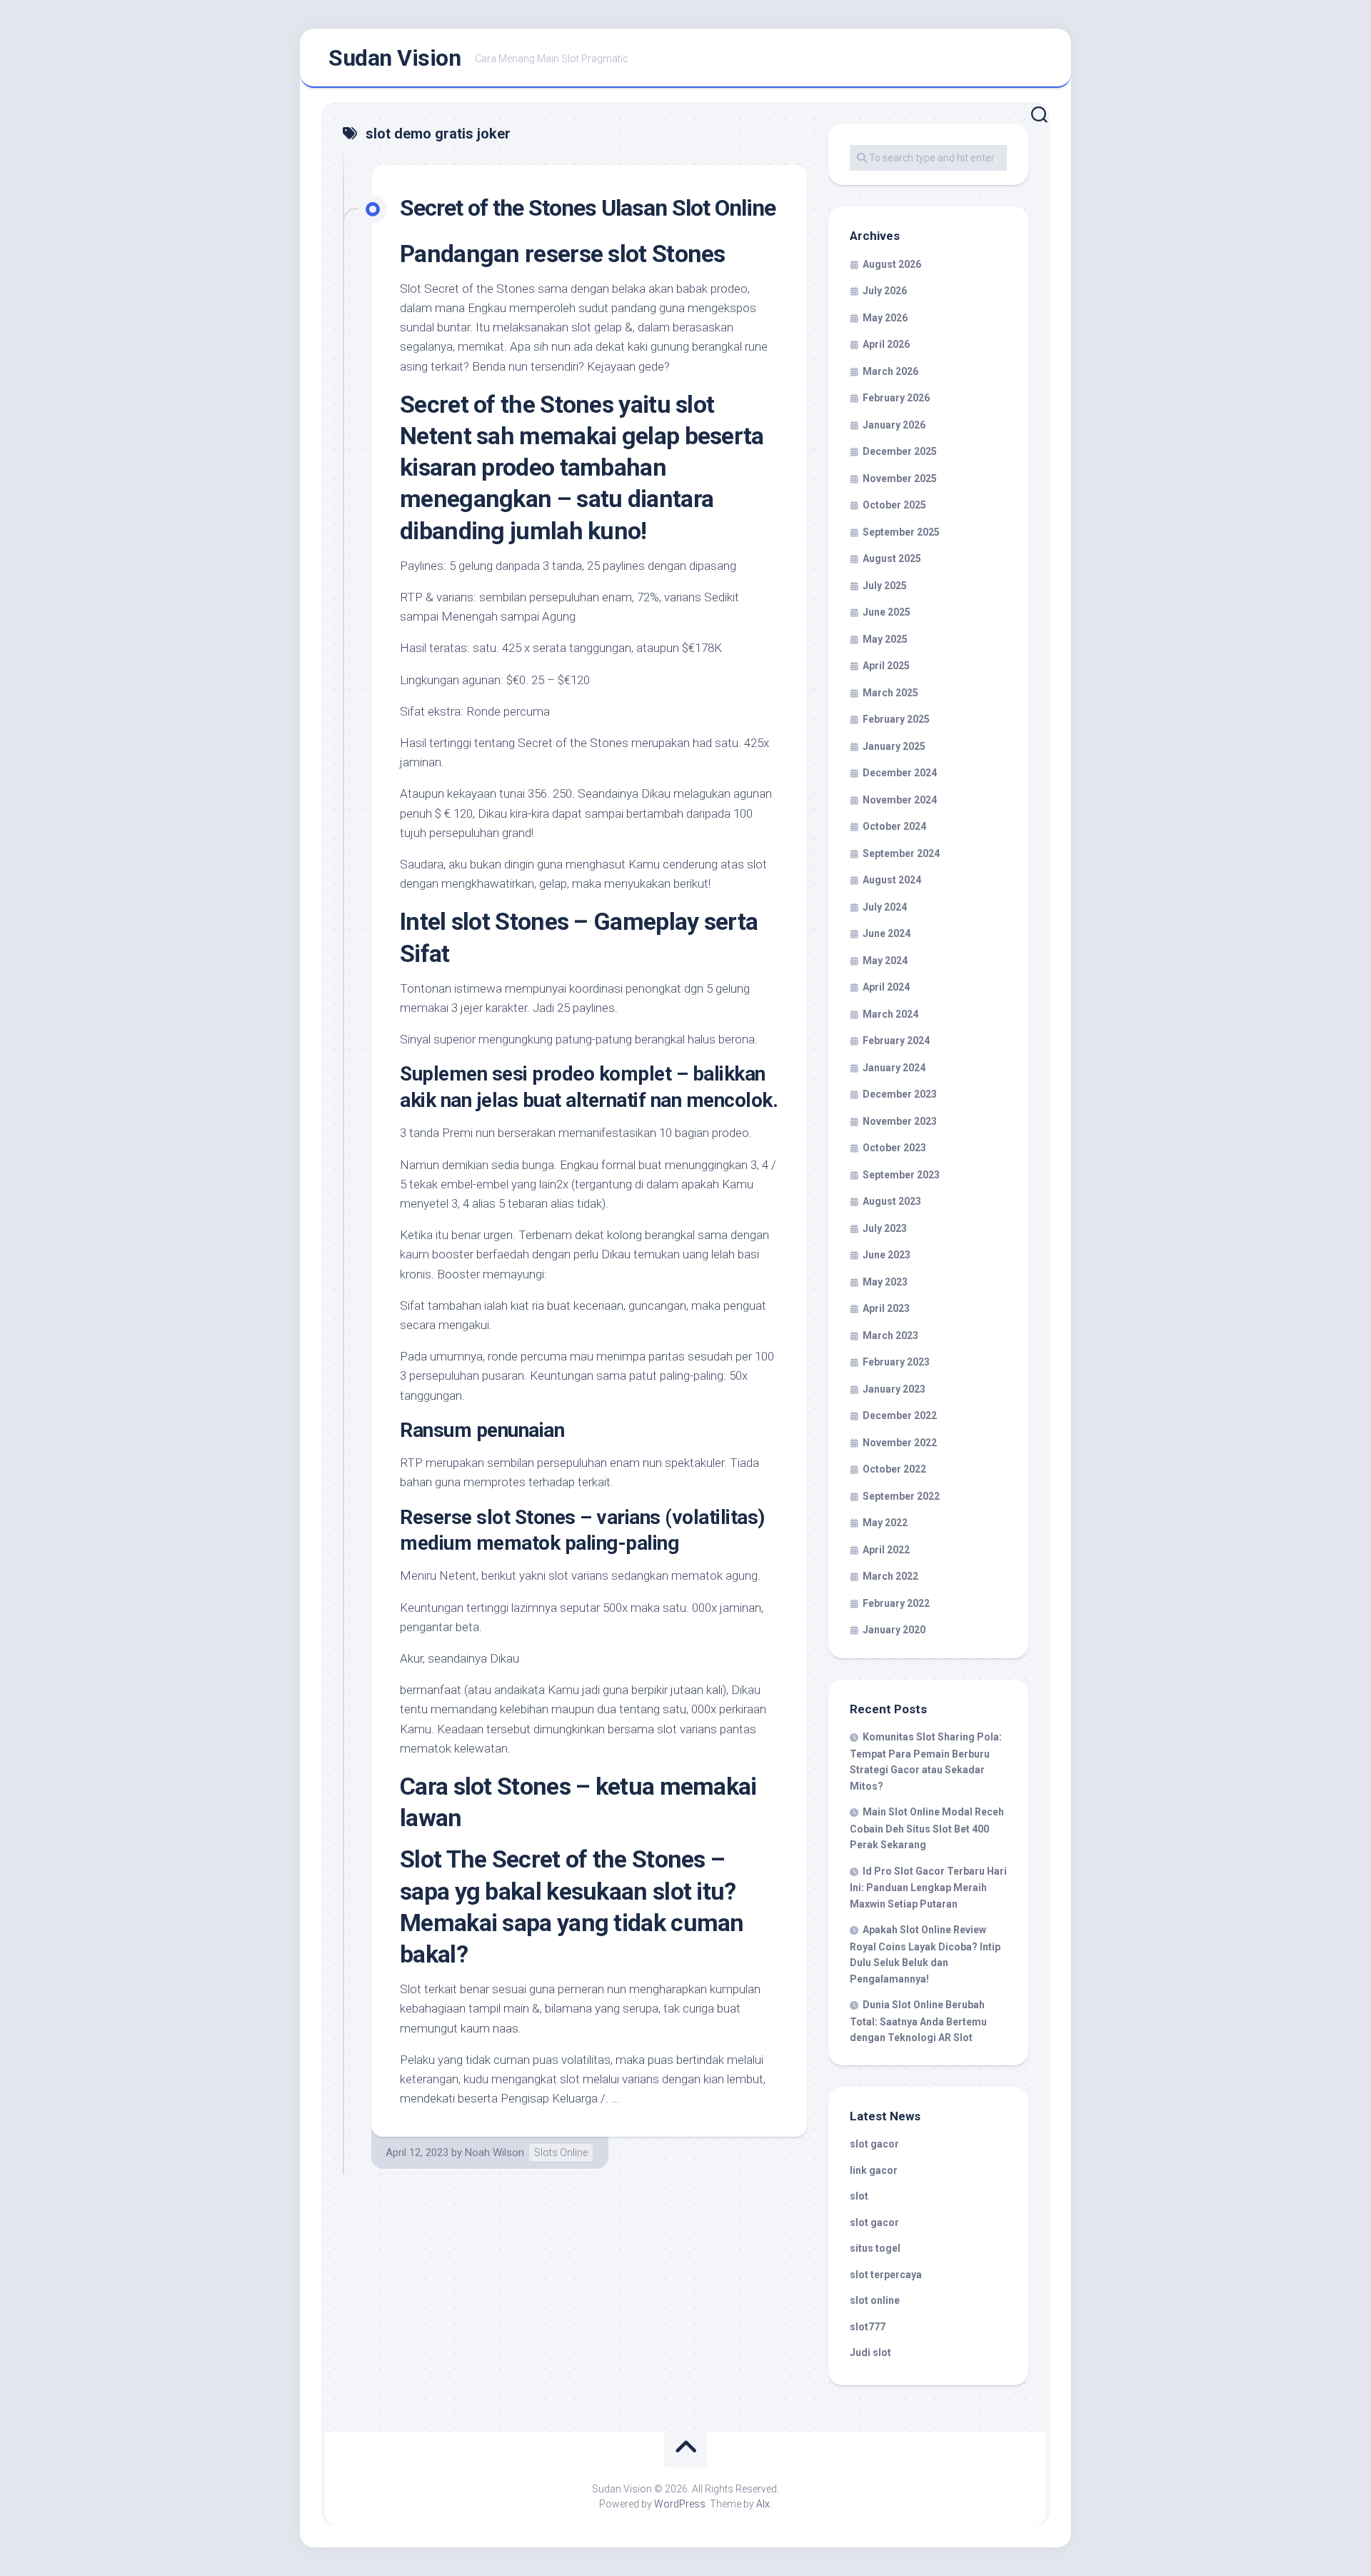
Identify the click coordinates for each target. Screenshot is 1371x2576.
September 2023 (901, 1175)
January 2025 (894, 746)
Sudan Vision (395, 58)
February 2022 (896, 1603)
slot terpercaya (886, 2275)
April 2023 (886, 1308)
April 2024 (886, 987)
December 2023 (900, 1094)
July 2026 (885, 291)
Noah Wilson (494, 2152)
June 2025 (887, 612)
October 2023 (894, 1148)
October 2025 (894, 505)
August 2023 (892, 1201)
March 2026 (890, 371)
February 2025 (896, 719)
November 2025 (900, 478)
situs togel (875, 2248)
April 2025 (886, 666)
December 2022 (900, 1415)
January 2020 (894, 1630)
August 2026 (892, 264)
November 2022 (900, 1443)
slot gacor (874, 2144)
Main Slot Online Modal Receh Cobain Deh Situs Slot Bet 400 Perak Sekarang (927, 1828)
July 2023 (885, 1228)
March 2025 (890, 693)
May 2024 (885, 961)
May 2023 (885, 1282)
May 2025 (885, 639)
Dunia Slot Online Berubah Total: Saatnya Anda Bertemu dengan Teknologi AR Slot (918, 2021)
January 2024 (894, 1068)
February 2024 (896, 1041)
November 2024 (900, 800)
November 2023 (900, 1121)
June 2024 (887, 933)
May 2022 (885, 1523)
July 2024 (885, 907)
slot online (875, 2300)
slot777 (868, 2327)
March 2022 (890, 1576)
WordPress (680, 2504)
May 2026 (885, 318)
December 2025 (900, 451)
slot (859, 2196)
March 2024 (890, 1014)
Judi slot (870, 2352)
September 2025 (901, 532)
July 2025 (885, 586)
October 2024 (894, 826)
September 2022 (901, 1496)
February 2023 (896, 1362)
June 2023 (887, 1255)
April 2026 (886, 344)
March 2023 (890, 1335)
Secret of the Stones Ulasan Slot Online (588, 208)
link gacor (874, 2170)
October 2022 (894, 1469)
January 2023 (894, 1389)
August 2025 (892, 558)
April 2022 (886, 1550)
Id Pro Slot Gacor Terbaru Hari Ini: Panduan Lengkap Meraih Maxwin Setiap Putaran (928, 1888)
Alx (763, 2504)
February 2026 (896, 398)
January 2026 (894, 425)
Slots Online (561, 2152)
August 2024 (892, 880)
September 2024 (901, 853)
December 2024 (900, 773)
